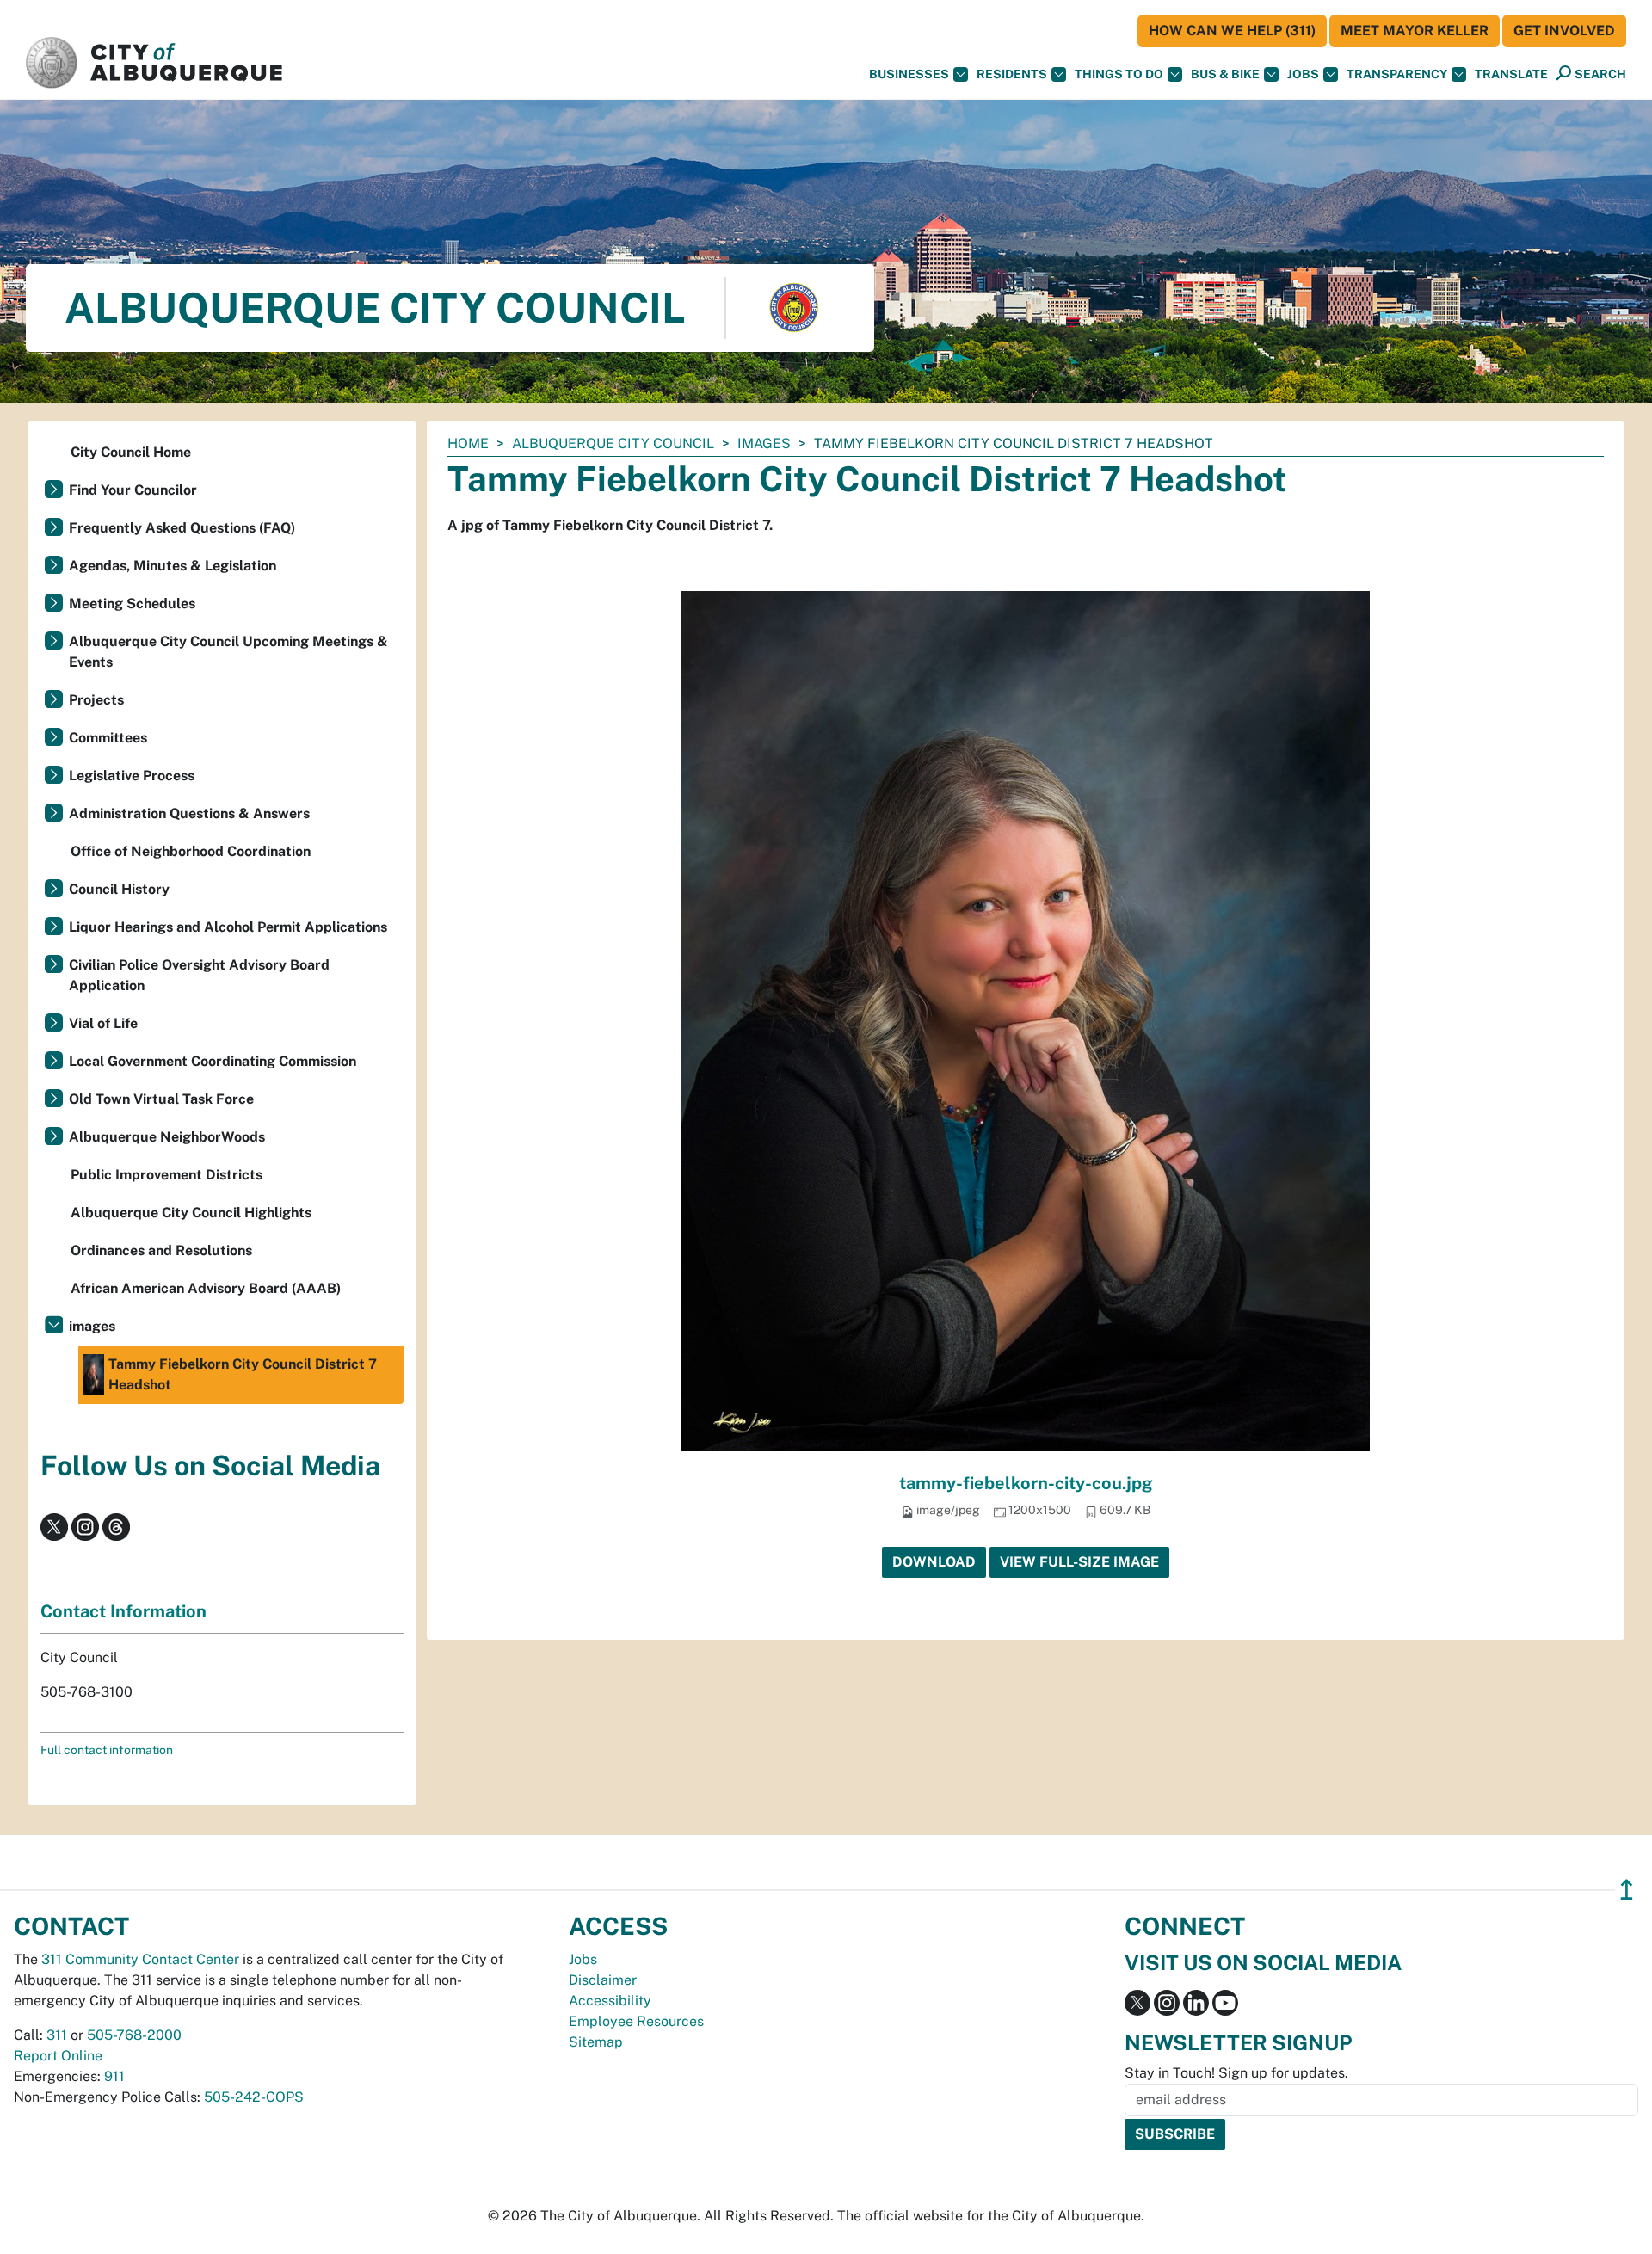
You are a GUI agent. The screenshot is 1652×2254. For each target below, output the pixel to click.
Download (934, 1562)
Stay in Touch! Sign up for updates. (1236, 2073)
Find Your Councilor (133, 490)
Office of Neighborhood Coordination (191, 851)
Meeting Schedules (132, 604)
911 (114, 2076)
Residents (1012, 74)
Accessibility (610, 2001)
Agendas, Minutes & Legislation (173, 566)
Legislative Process (132, 776)
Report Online (58, 2056)
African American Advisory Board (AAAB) (206, 1288)
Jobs (1303, 74)
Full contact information (107, 1750)
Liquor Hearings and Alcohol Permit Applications (228, 927)
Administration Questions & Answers (189, 813)
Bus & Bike (1225, 74)
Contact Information (123, 1611)
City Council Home (131, 452)
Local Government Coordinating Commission (213, 1061)
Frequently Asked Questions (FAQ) (182, 528)
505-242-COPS (254, 2097)
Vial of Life (103, 1023)
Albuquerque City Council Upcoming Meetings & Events (228, 652)
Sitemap (596, 2042)
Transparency (1397, 74)
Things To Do (1119, 74)
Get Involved (1564, 31)
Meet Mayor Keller (1415, 31)
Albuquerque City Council (613, 443)
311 (57, 2035)
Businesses (909, 74)
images (764, 443)
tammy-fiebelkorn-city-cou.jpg (1026, 1483)
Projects (96, 700)
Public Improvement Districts (166, 1175)
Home (468, 443)
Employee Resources (636, 2021)
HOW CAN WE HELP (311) (1232, 31)
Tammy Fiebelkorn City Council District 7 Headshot (243, 1374)
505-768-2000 (134, 2035)
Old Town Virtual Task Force (161, 1099)
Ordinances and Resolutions (161, 1250)
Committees (108, 738)
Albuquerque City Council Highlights (191, 1213)
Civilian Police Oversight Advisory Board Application (199, 975)
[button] (1511, 74)
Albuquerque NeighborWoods (167, 1137)
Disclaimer (603, 1980)
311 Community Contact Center (140, 1959)
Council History (119, 889)
